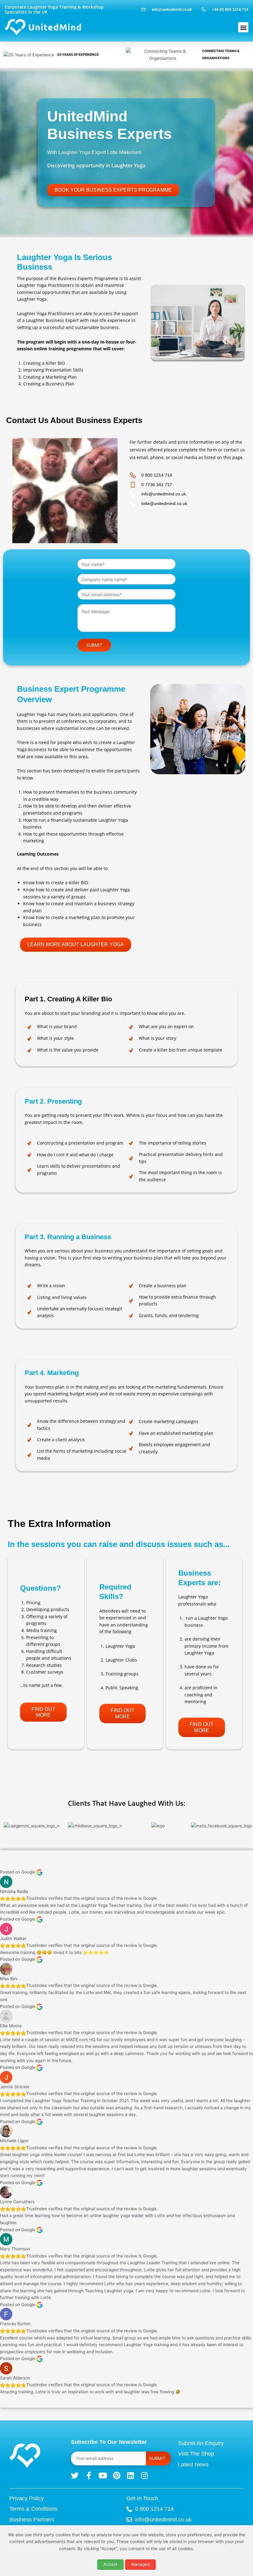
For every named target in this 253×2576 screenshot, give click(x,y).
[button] (243, 27)
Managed (140, 2564)
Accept (110, 2564)
